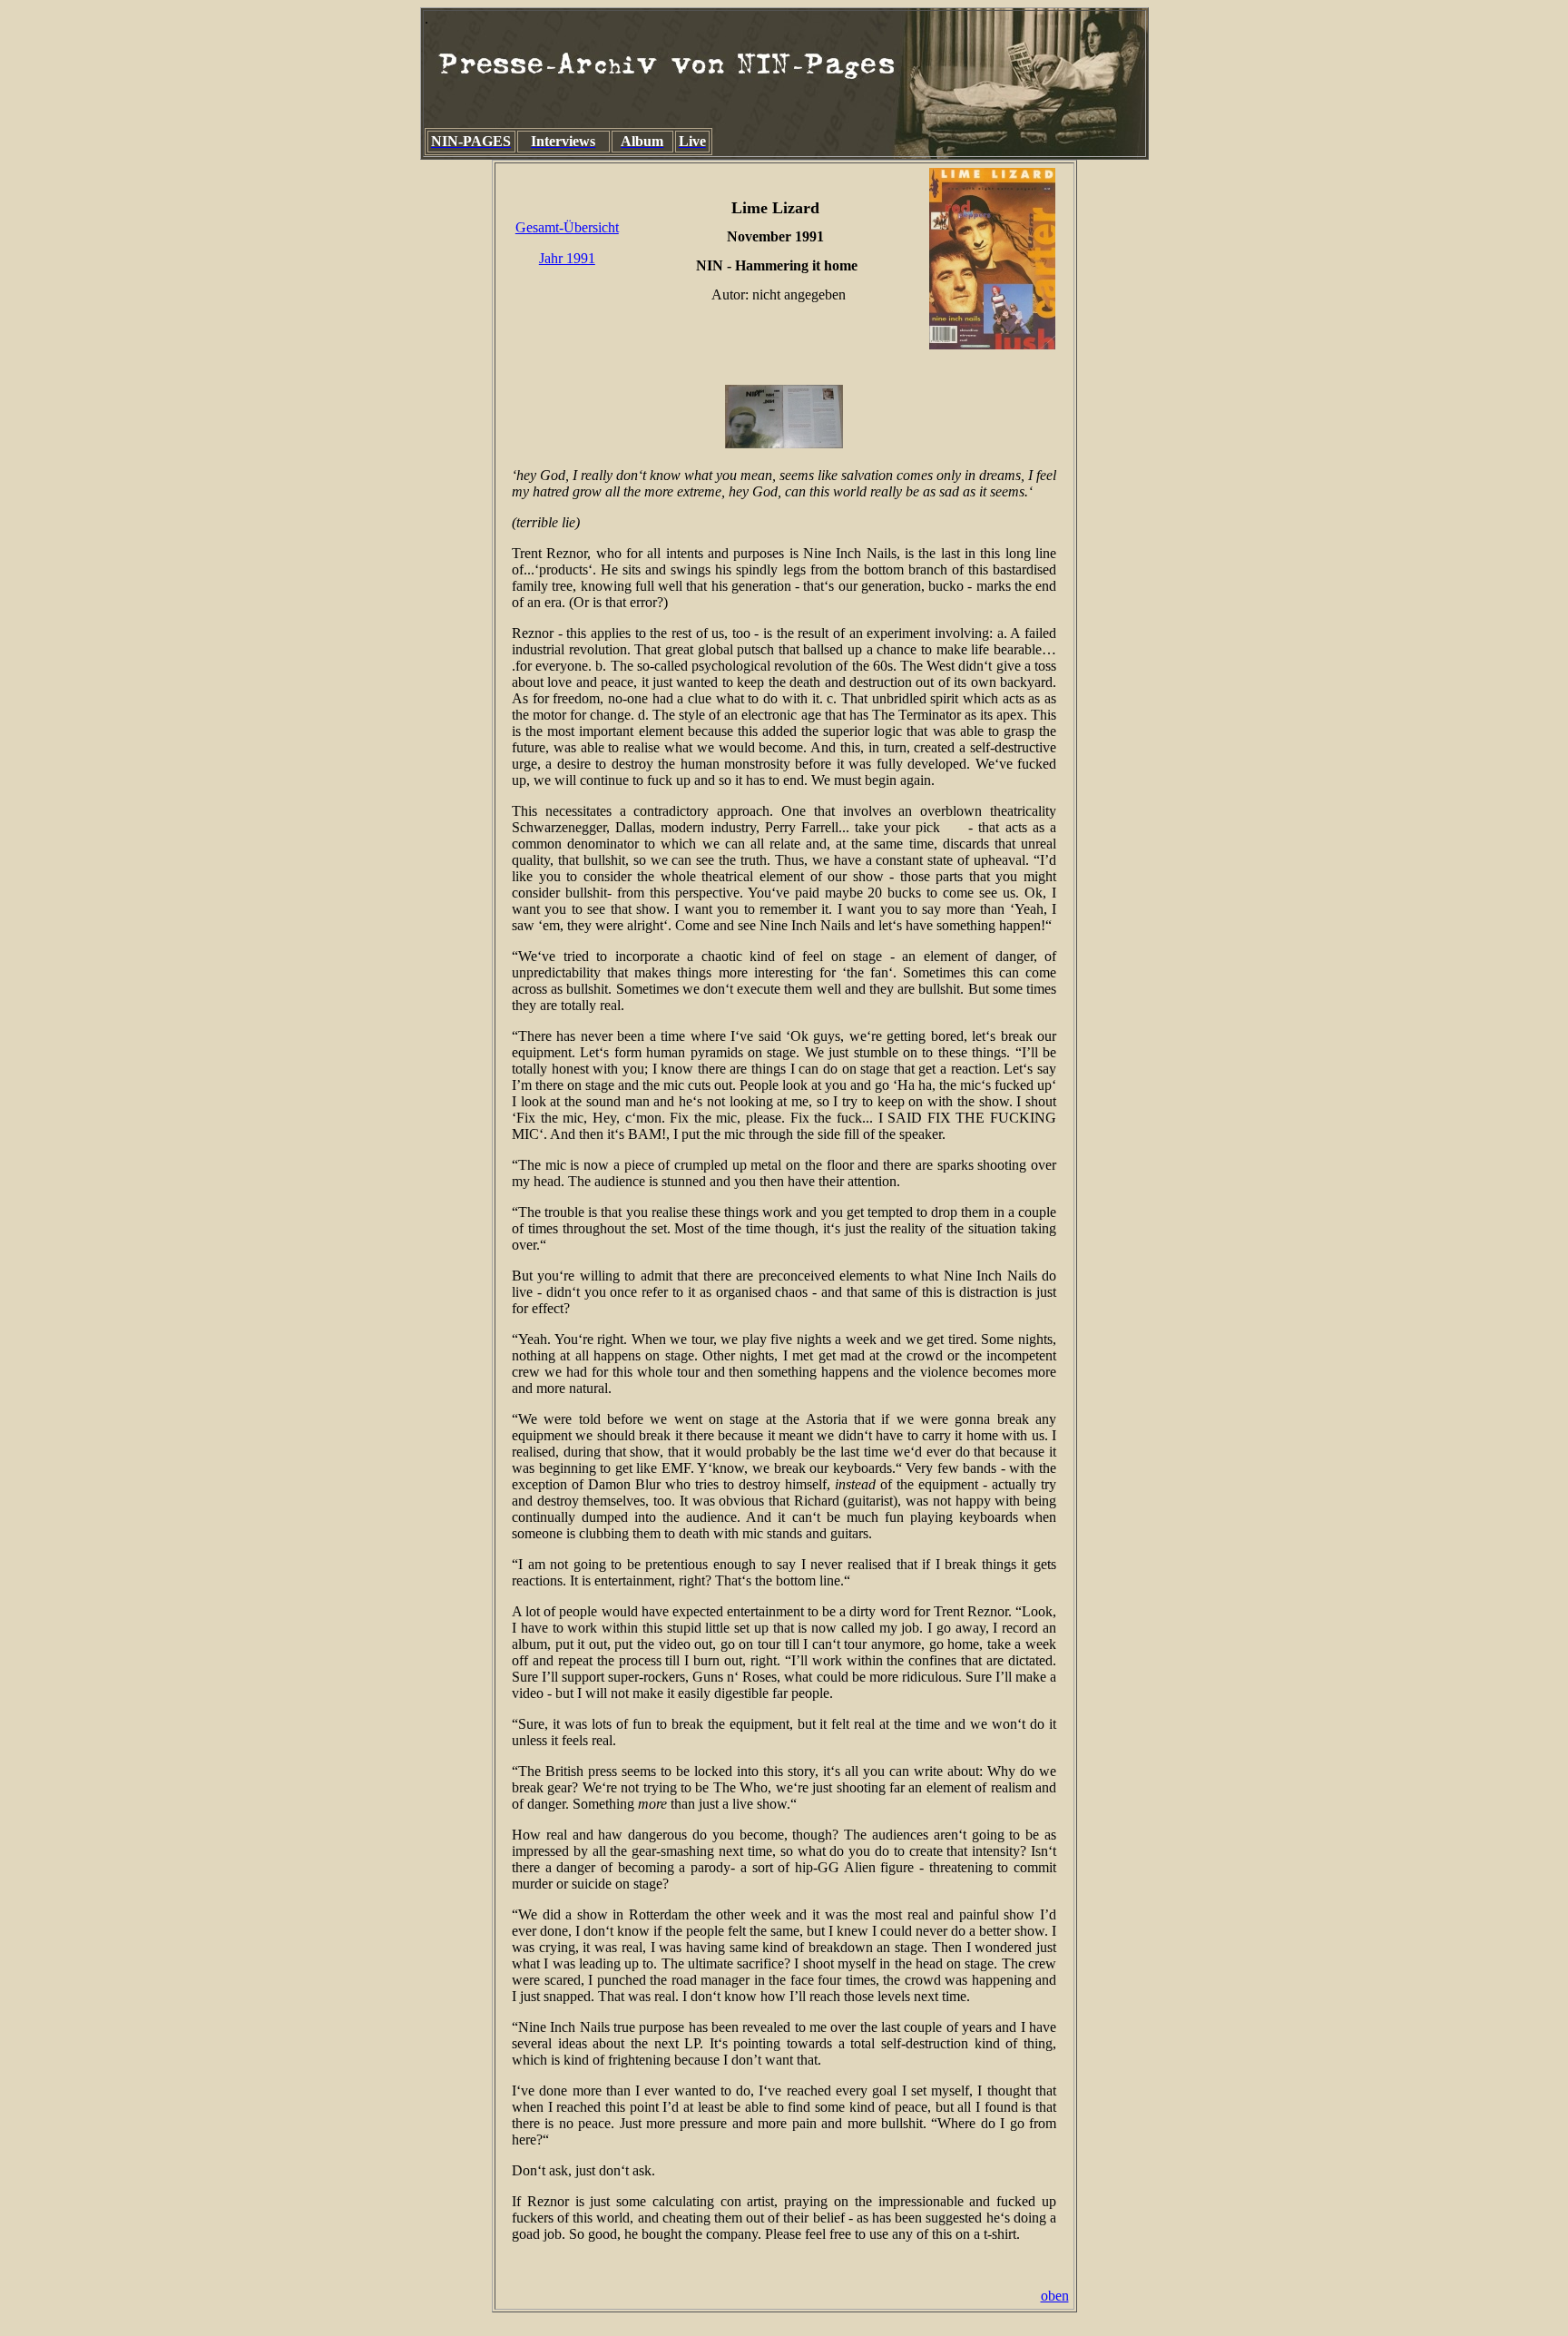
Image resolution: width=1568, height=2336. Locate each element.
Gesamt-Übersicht (567, 227)
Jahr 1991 (567, 258)
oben (1055, 2296)
